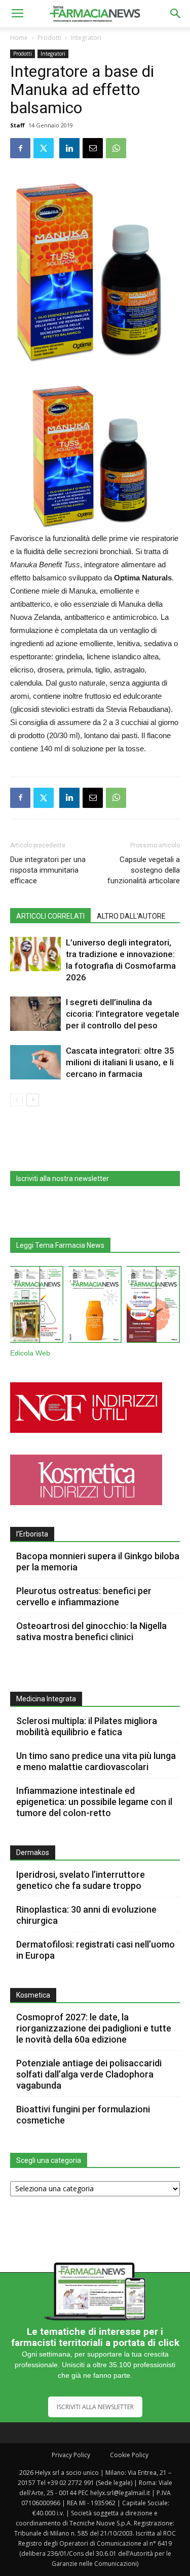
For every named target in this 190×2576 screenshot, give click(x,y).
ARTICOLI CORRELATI (50, 916)
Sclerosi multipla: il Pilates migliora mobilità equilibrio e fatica (87, 1726)
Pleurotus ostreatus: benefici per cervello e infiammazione (84, 1596)
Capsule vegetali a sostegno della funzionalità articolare (144, 870)
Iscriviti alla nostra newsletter (63, 1179)
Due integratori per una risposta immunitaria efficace (48, 870)
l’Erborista (32, 1534)
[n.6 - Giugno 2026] (95, 1306)
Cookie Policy (129, 2455)
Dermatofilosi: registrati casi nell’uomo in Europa (96, 1950)
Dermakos (33, 1852)
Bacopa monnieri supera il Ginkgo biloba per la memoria (98, 1562)
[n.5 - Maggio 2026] (153, 1306)
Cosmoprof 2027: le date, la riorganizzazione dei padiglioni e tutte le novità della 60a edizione (94, 2028)
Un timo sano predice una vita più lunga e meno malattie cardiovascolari (96, 1761)
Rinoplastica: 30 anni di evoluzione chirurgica (86, 1915)
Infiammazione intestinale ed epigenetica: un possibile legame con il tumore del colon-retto (94, 1802)
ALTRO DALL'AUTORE (131, 916)
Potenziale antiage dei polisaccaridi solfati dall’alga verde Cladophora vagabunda (89, 2074)
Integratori (86, 38)
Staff (17, 125)
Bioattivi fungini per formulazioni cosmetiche (83, 2115)
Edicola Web (30, 1353)
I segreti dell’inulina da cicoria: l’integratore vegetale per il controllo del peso (123, 1014)
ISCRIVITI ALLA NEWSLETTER (95, 2407)
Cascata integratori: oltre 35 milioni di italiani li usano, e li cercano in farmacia (120, 1062)
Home (19, 38)
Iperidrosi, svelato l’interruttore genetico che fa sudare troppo (81, 1880)
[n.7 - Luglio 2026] (37, 1306)
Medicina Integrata (46, 1699)
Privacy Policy (71, 2455)
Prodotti (49, 38)
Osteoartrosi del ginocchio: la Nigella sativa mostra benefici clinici (91, 1631)
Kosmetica (33, 1995)
